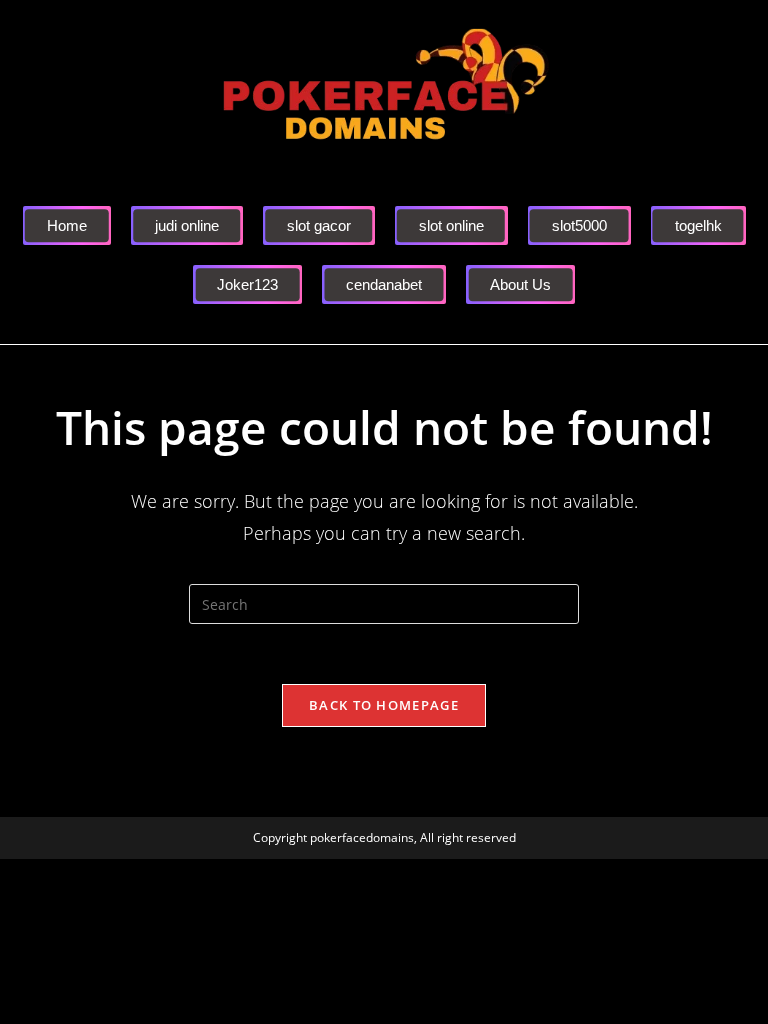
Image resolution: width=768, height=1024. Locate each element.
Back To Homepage (384, 705)
